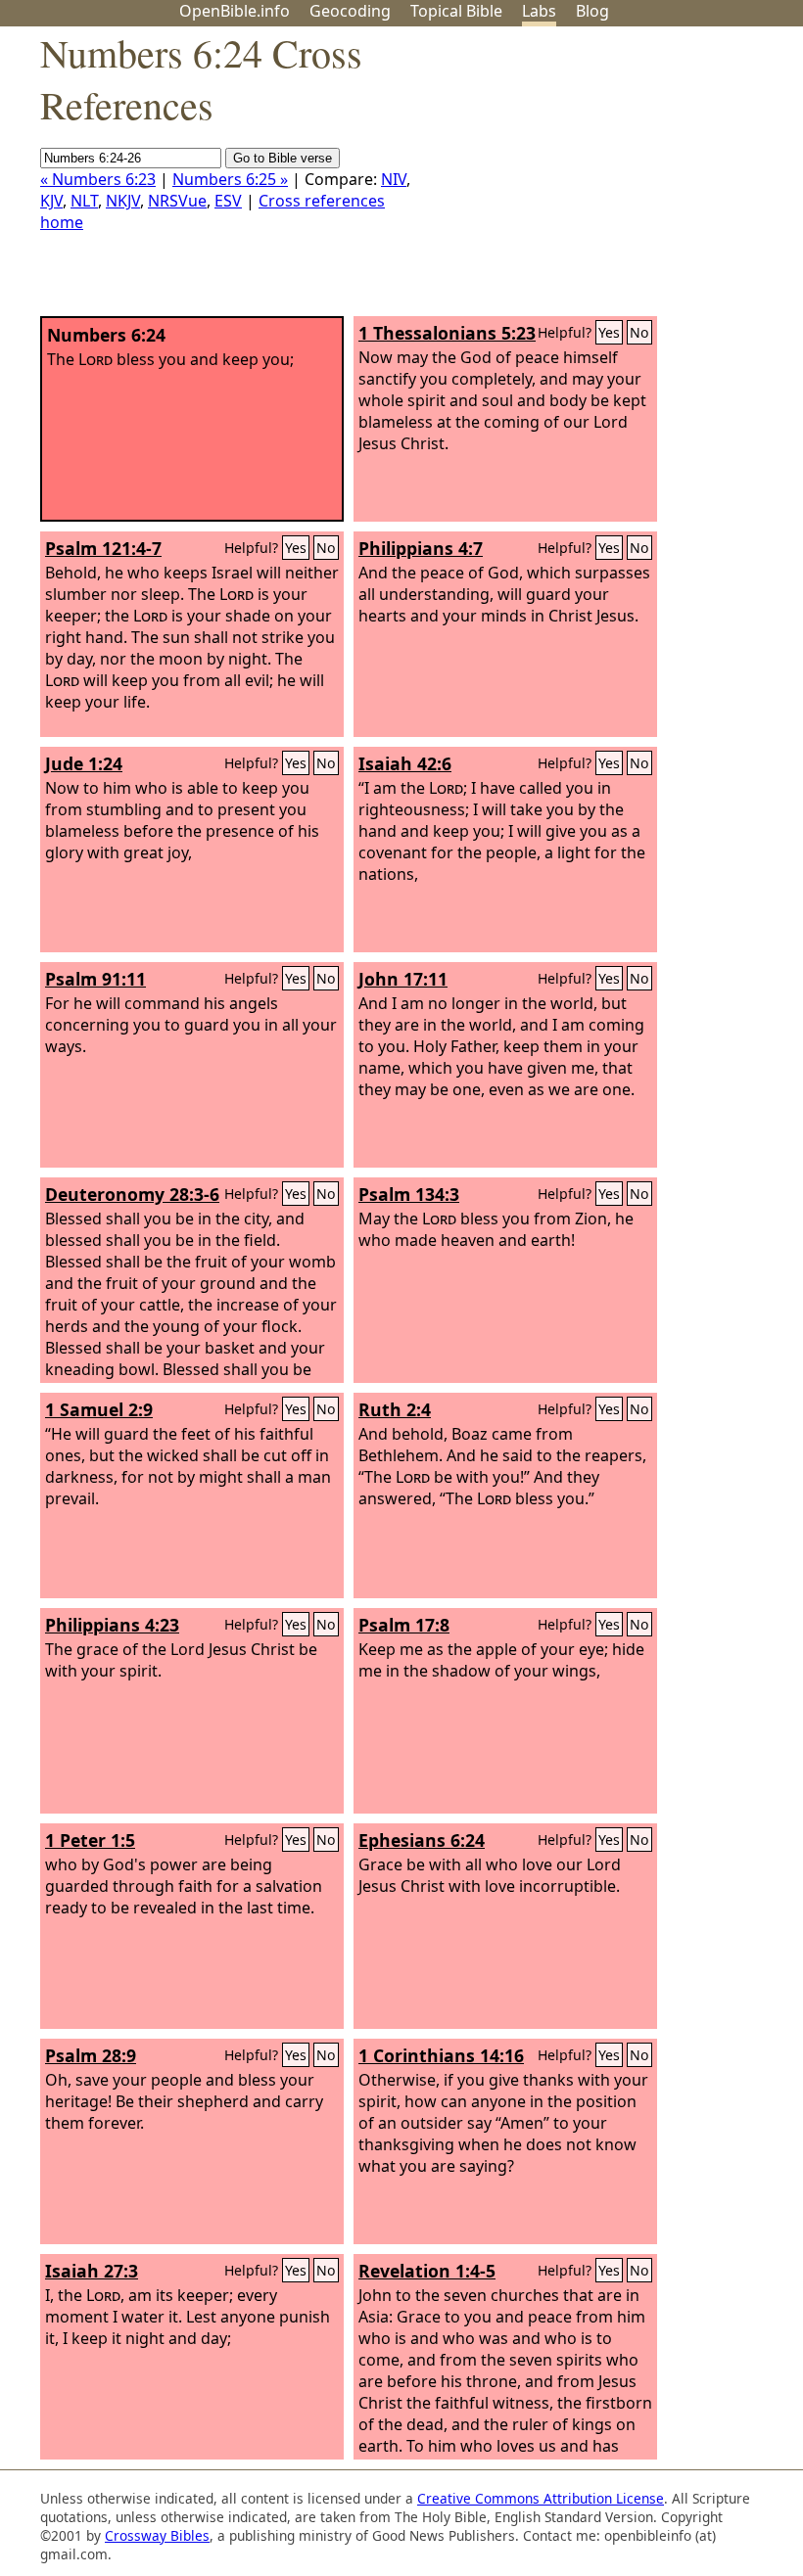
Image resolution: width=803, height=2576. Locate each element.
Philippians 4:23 (112, 1625)
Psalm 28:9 (91, 2055)
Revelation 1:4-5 (427, 2271)
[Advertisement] (605, 179)
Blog (592, 11)
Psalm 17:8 (404, 1625)
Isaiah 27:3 (92, 2271)
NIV (394, 179)
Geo (350, 11)
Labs (539, 11)
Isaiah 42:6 (405, 763)
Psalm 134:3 (409, 1194)
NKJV (123, 201)
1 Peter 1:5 (90, 1840)
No (639, 332)
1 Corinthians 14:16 (441, 2055)
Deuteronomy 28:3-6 (132, 1194)
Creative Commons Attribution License (541, 2498)
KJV (51, 201)
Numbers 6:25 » (230, 179)
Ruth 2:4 (395, 1409)
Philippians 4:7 (421, 548)
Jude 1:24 (84, 763)
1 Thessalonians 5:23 (447, 333)
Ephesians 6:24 (422, 1840)
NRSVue (177, 201)
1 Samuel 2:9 (99, 1409)
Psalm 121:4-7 (103, 548)
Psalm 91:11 (95, 979)
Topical (456, 11)
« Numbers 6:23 (98, 179)
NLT (84, 201)
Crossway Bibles (157, 2535)
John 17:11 (403, 979)
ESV (228, 201)
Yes (609, 332)
